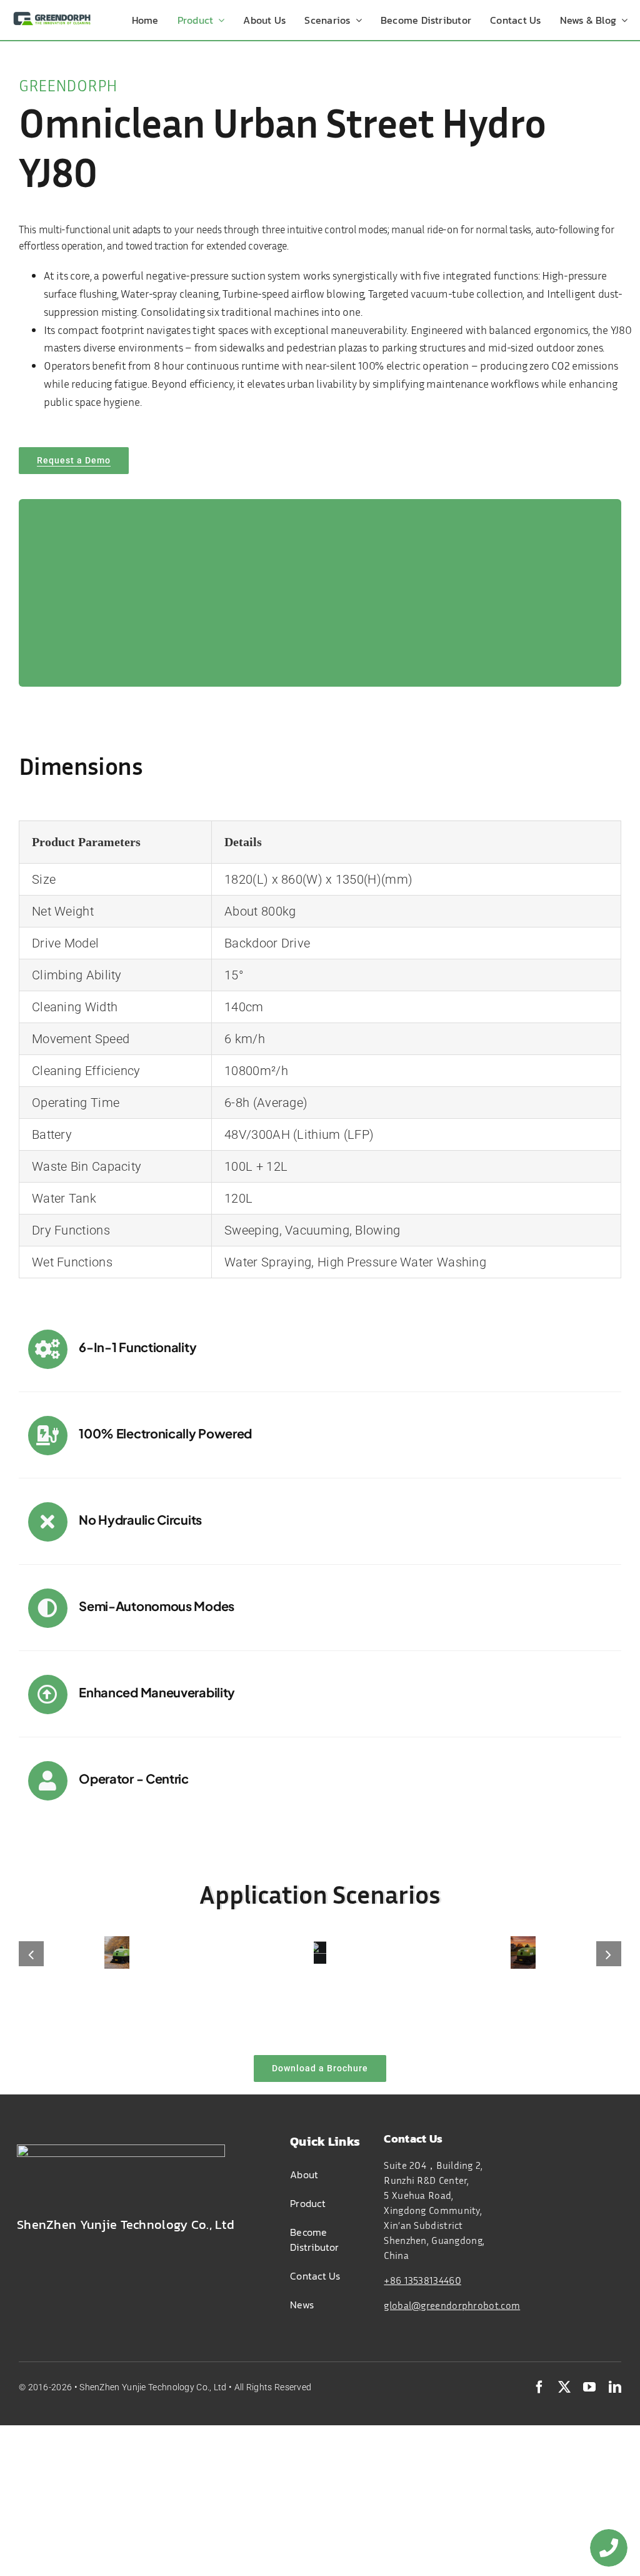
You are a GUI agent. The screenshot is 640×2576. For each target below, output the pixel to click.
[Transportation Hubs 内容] (320, 1952)
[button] (31, 1954)
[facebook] (539, 2387)
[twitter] (564, 2387)
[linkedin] (615, 2387)
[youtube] (589, 2387)
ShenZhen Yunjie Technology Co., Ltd (154, 2387)
